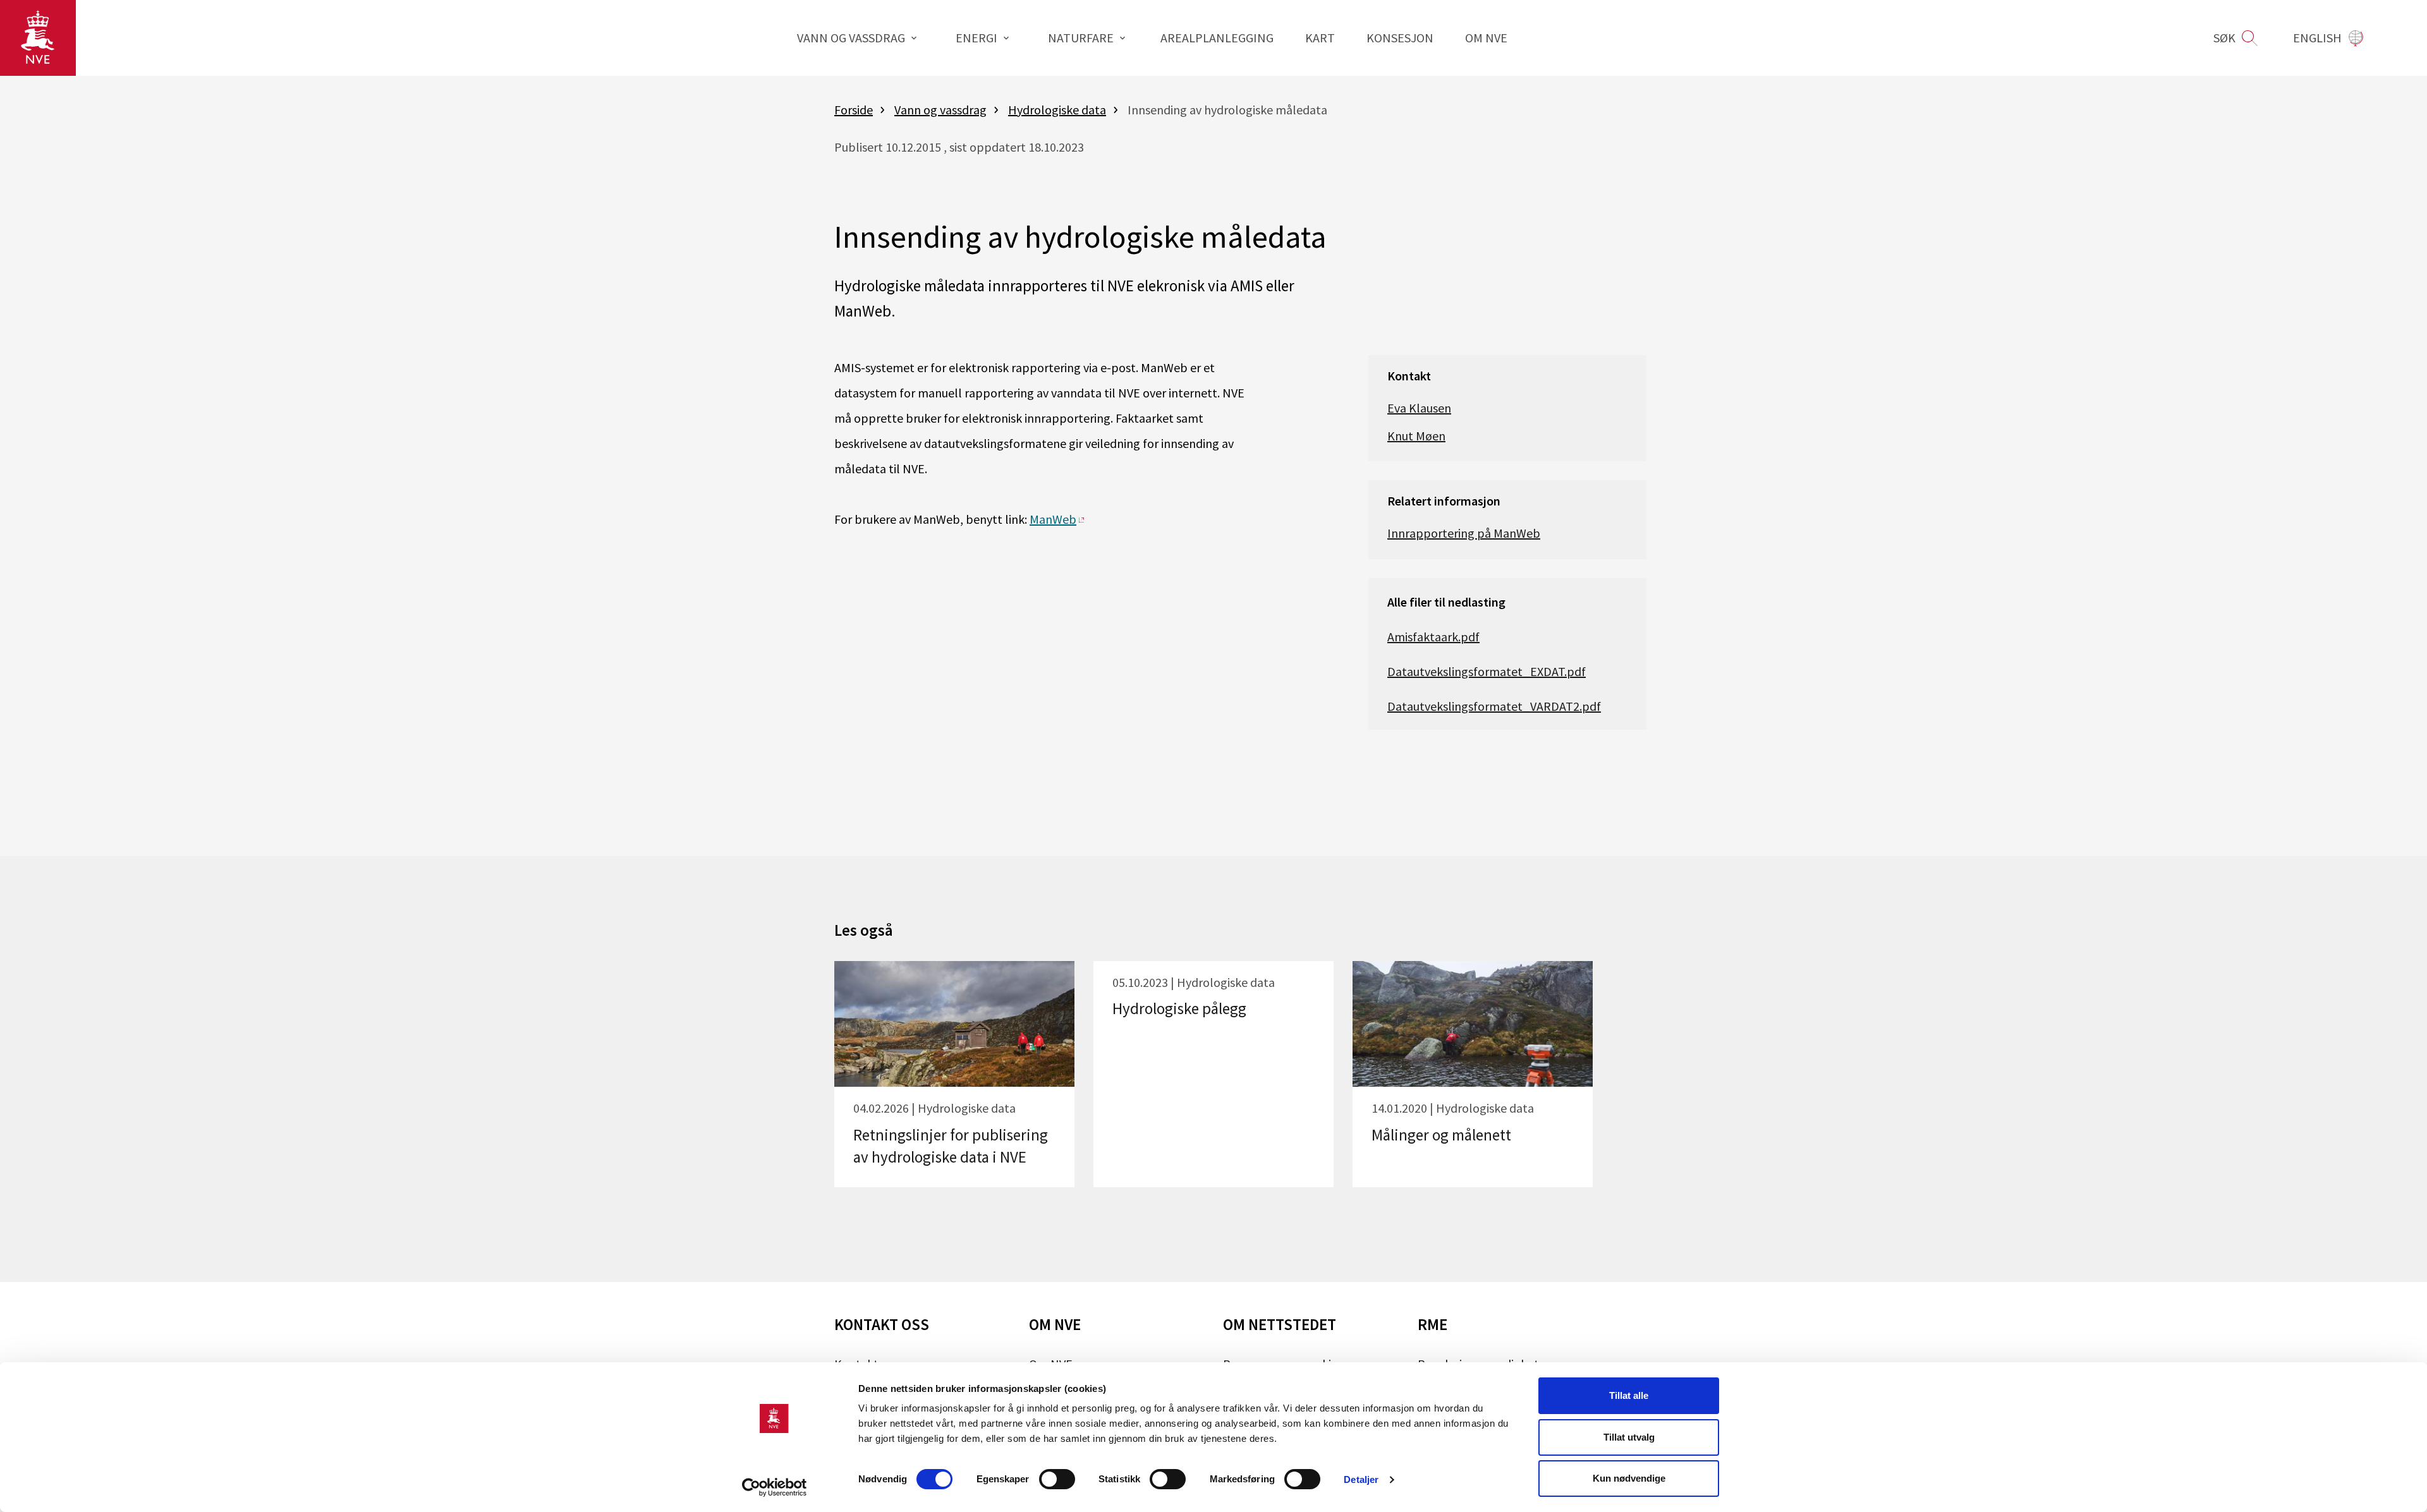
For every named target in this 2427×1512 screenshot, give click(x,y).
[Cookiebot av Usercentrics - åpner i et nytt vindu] (775, 1487)
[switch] (1057, 1479)
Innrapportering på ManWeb (1464, 533)
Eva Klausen (1419, 408)
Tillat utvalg (1629, 1437)
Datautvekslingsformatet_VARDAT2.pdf (1494, 706)
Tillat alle (1629, 1395)
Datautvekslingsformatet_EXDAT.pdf (1487, 671)
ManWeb (1053, 519)
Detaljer (1361, 1479)
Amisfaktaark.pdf (1433, 637)
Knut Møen (1416, 436)
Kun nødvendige (1629, 1478)
